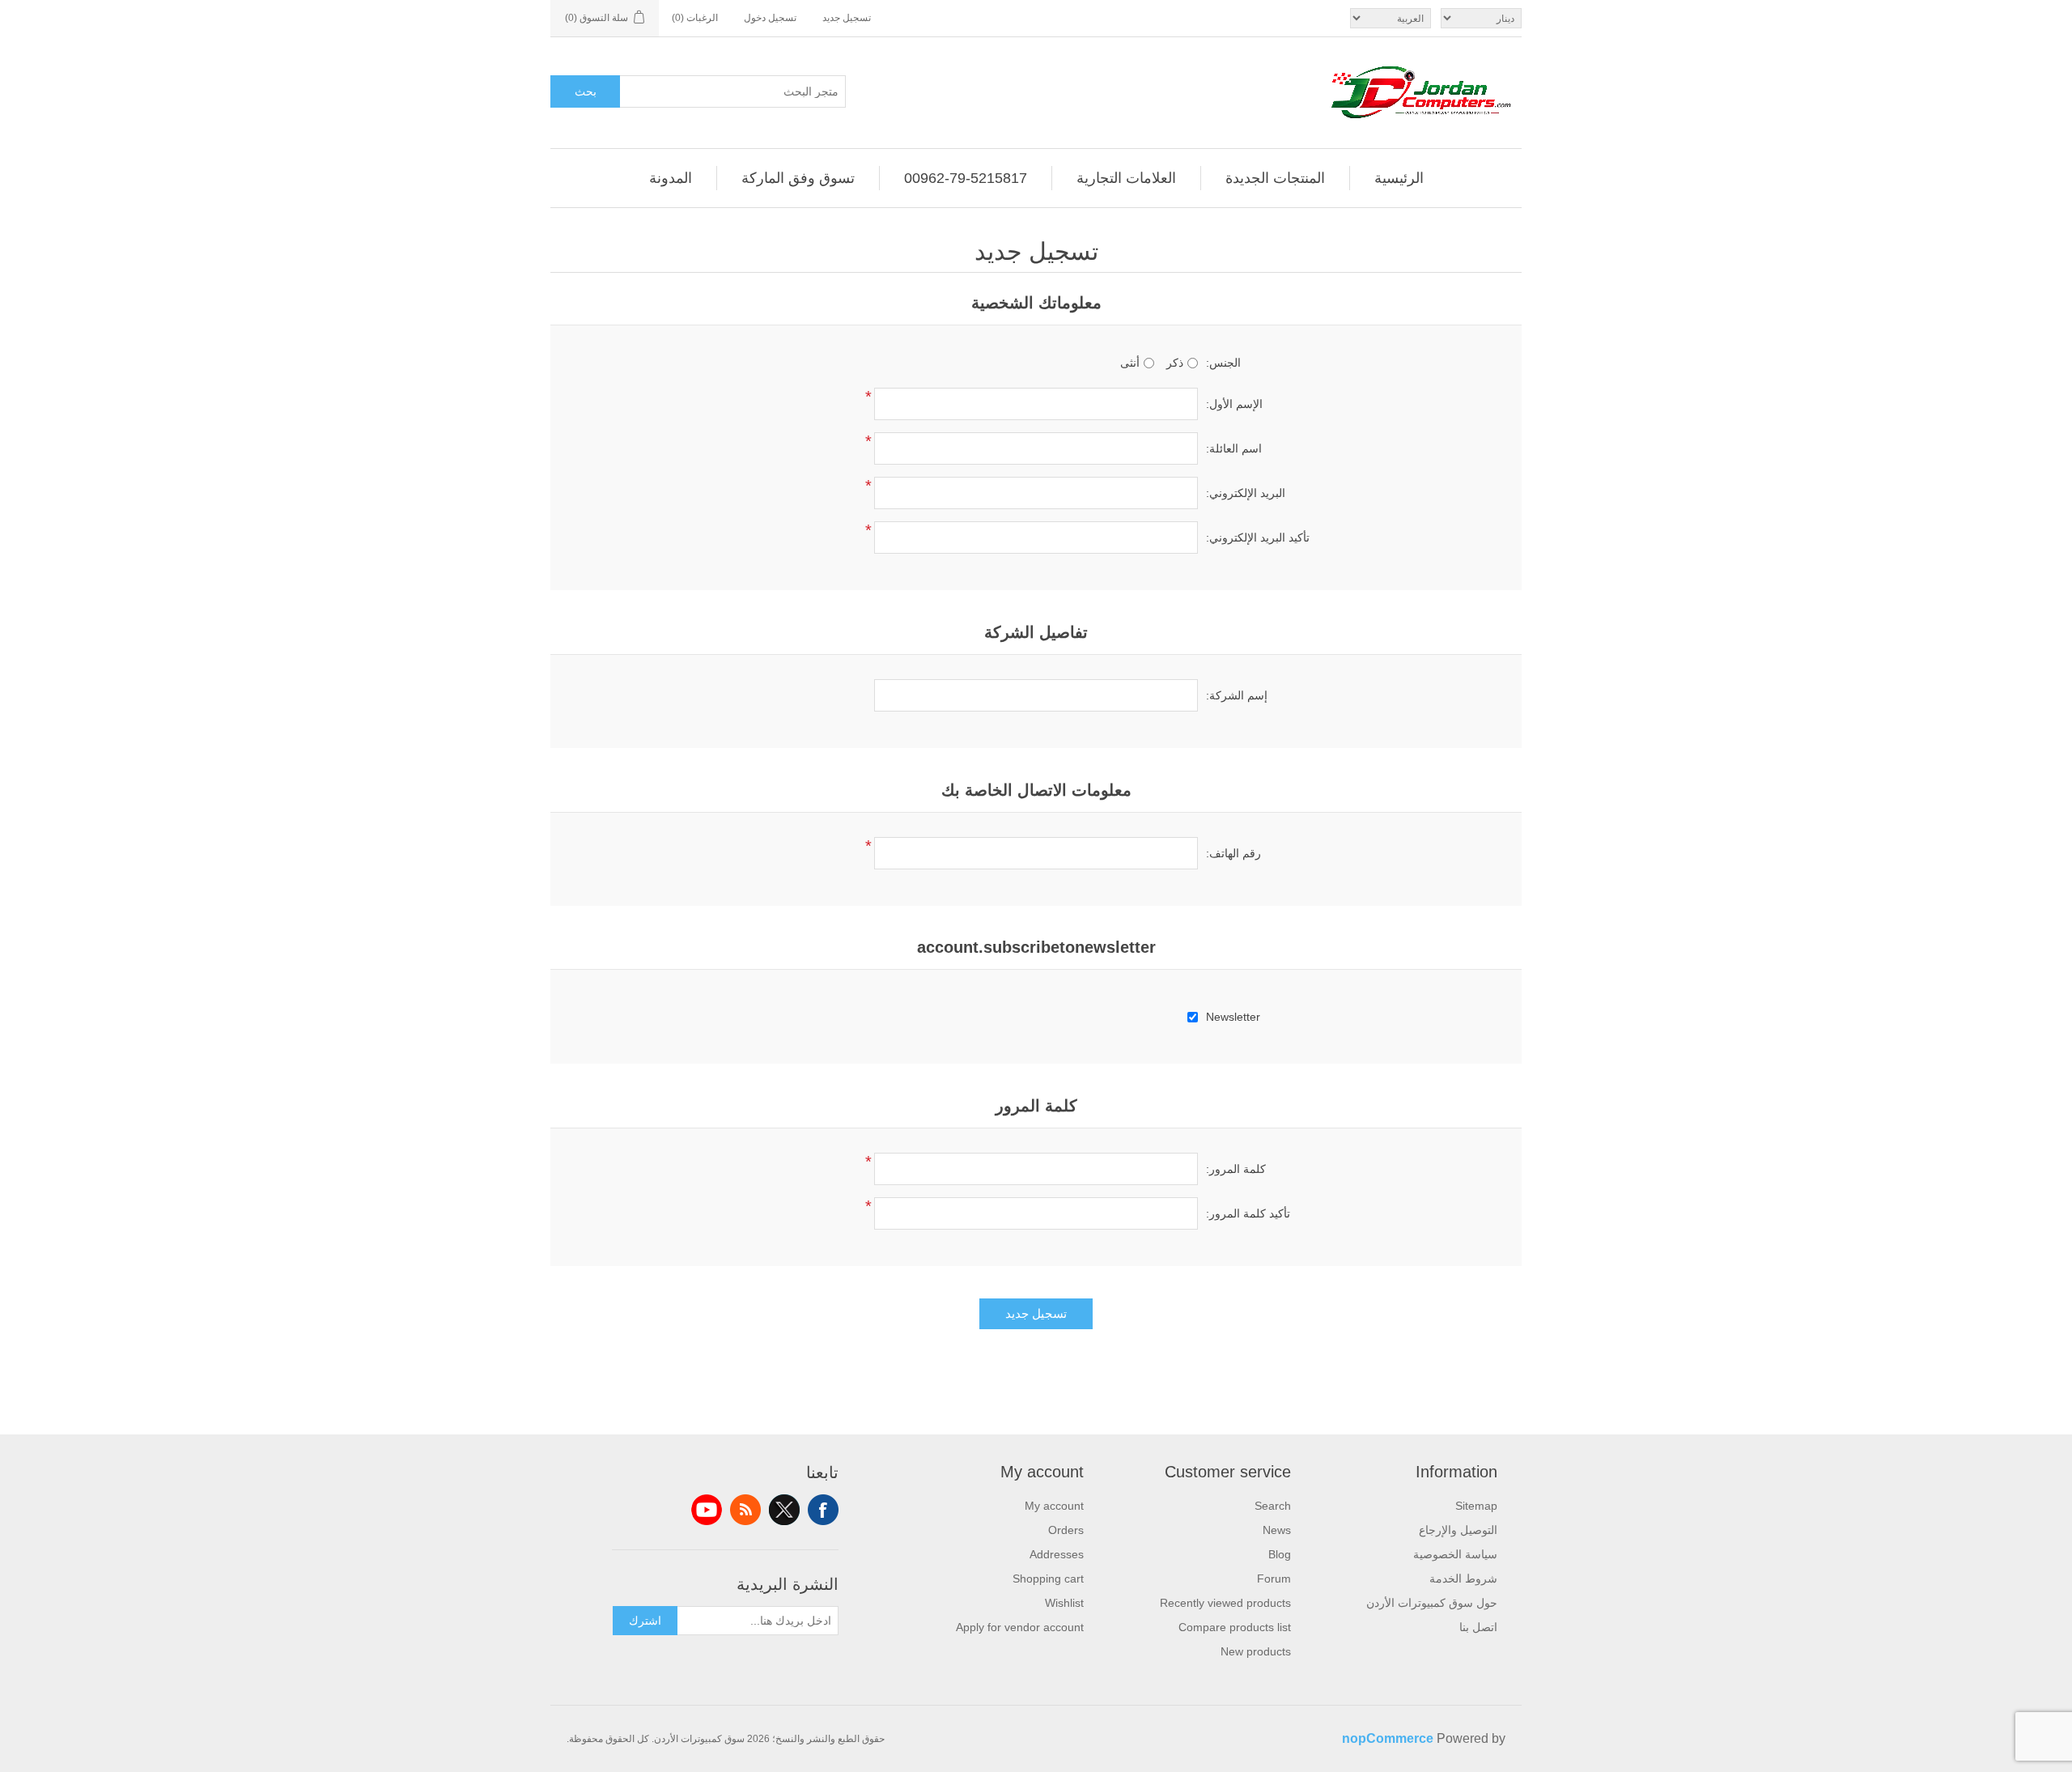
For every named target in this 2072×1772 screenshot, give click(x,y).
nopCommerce (1388, 1738)
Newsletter (1233, 1017)
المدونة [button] (671, 178)
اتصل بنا (1478, 1627)
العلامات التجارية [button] (1126, 178)
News (1277, 1530)
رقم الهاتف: (1233, 853)
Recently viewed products (1225, 1603)
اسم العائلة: (1234, 448)
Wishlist (1064, 1603)
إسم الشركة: (1237, 695)
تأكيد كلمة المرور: (1248, 1213)
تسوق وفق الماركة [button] (798, 178)
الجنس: (1223, 363)
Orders (1066, 1530)
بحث (586, 91)
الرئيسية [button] (1399, 178)
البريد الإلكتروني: (1246, 493)
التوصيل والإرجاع (1458, 1530)
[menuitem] (1399, 178)
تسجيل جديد (847, 18)
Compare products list (1235, 1627)
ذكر (1175, 363)
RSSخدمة (745, 1510)
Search (1273, 1506)
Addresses (1057, 1554)
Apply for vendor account (1020, 1627)
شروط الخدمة (1463, 1579)
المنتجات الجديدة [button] (1275, 178)
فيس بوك (823, 1510)
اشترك (645, 1621)
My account (1054, 1506)
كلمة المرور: (1236, 1169)
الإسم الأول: (1234, 404)
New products (1256, 1651)
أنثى (1130, 363)
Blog (1280, 1554)
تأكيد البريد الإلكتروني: (1258, 538)
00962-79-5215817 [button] (966, 178)
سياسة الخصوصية (1455, 1554)
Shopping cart (1048, 1579)
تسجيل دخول (770, 18)
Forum (1274, 1579)
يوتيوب (707, 1510)
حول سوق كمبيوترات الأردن (1432, 1603)
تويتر (784, 1510)
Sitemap (1476, 1506)
